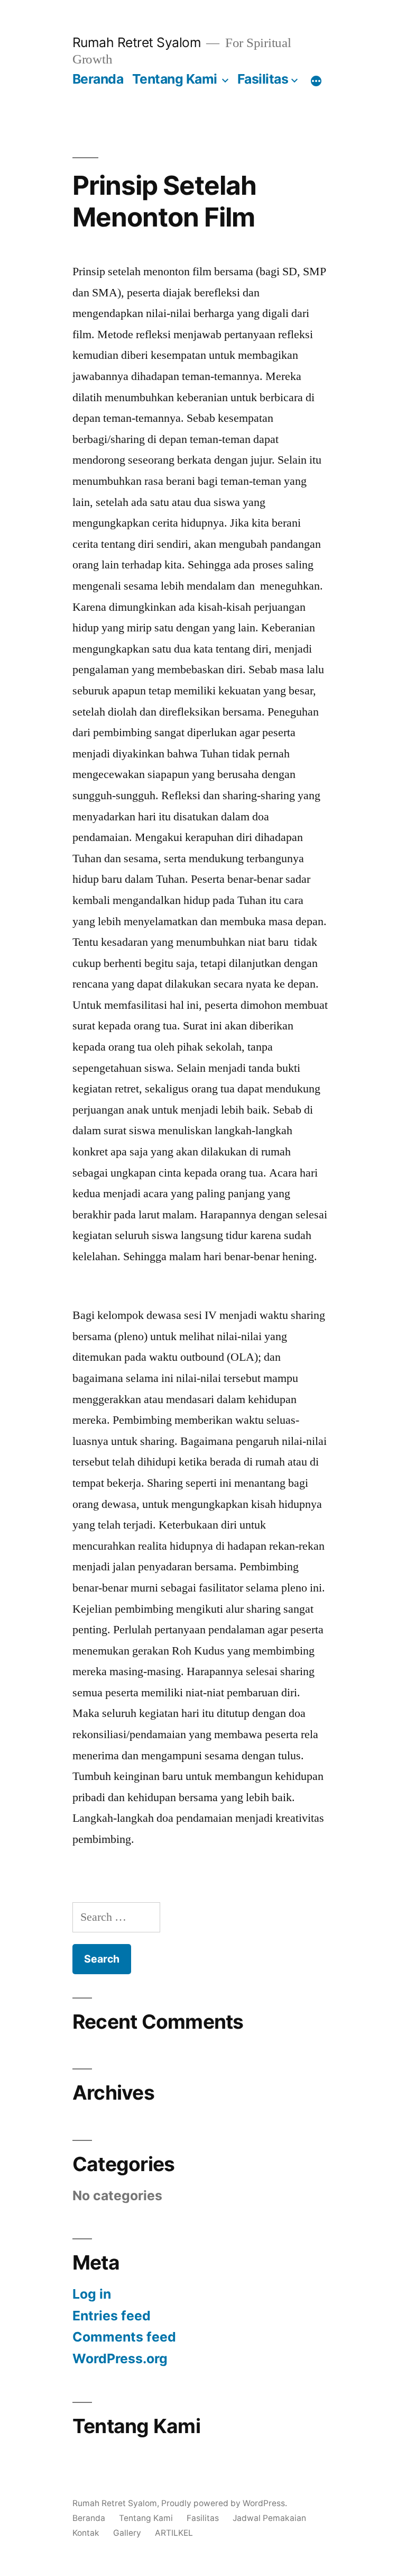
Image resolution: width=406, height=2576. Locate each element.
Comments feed (124, 2337)
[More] (316, 81)
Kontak (86, 2533)
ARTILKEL (174, 2533)
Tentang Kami (175, 79)
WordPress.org (120, 2358)
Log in (92, 2294)
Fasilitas (263, 79)
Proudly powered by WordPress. (224, 2503)
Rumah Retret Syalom (137, 42)
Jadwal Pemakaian (269, 2518)
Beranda (98, 79)
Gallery (127, 2533)
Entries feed (112, 2316)
